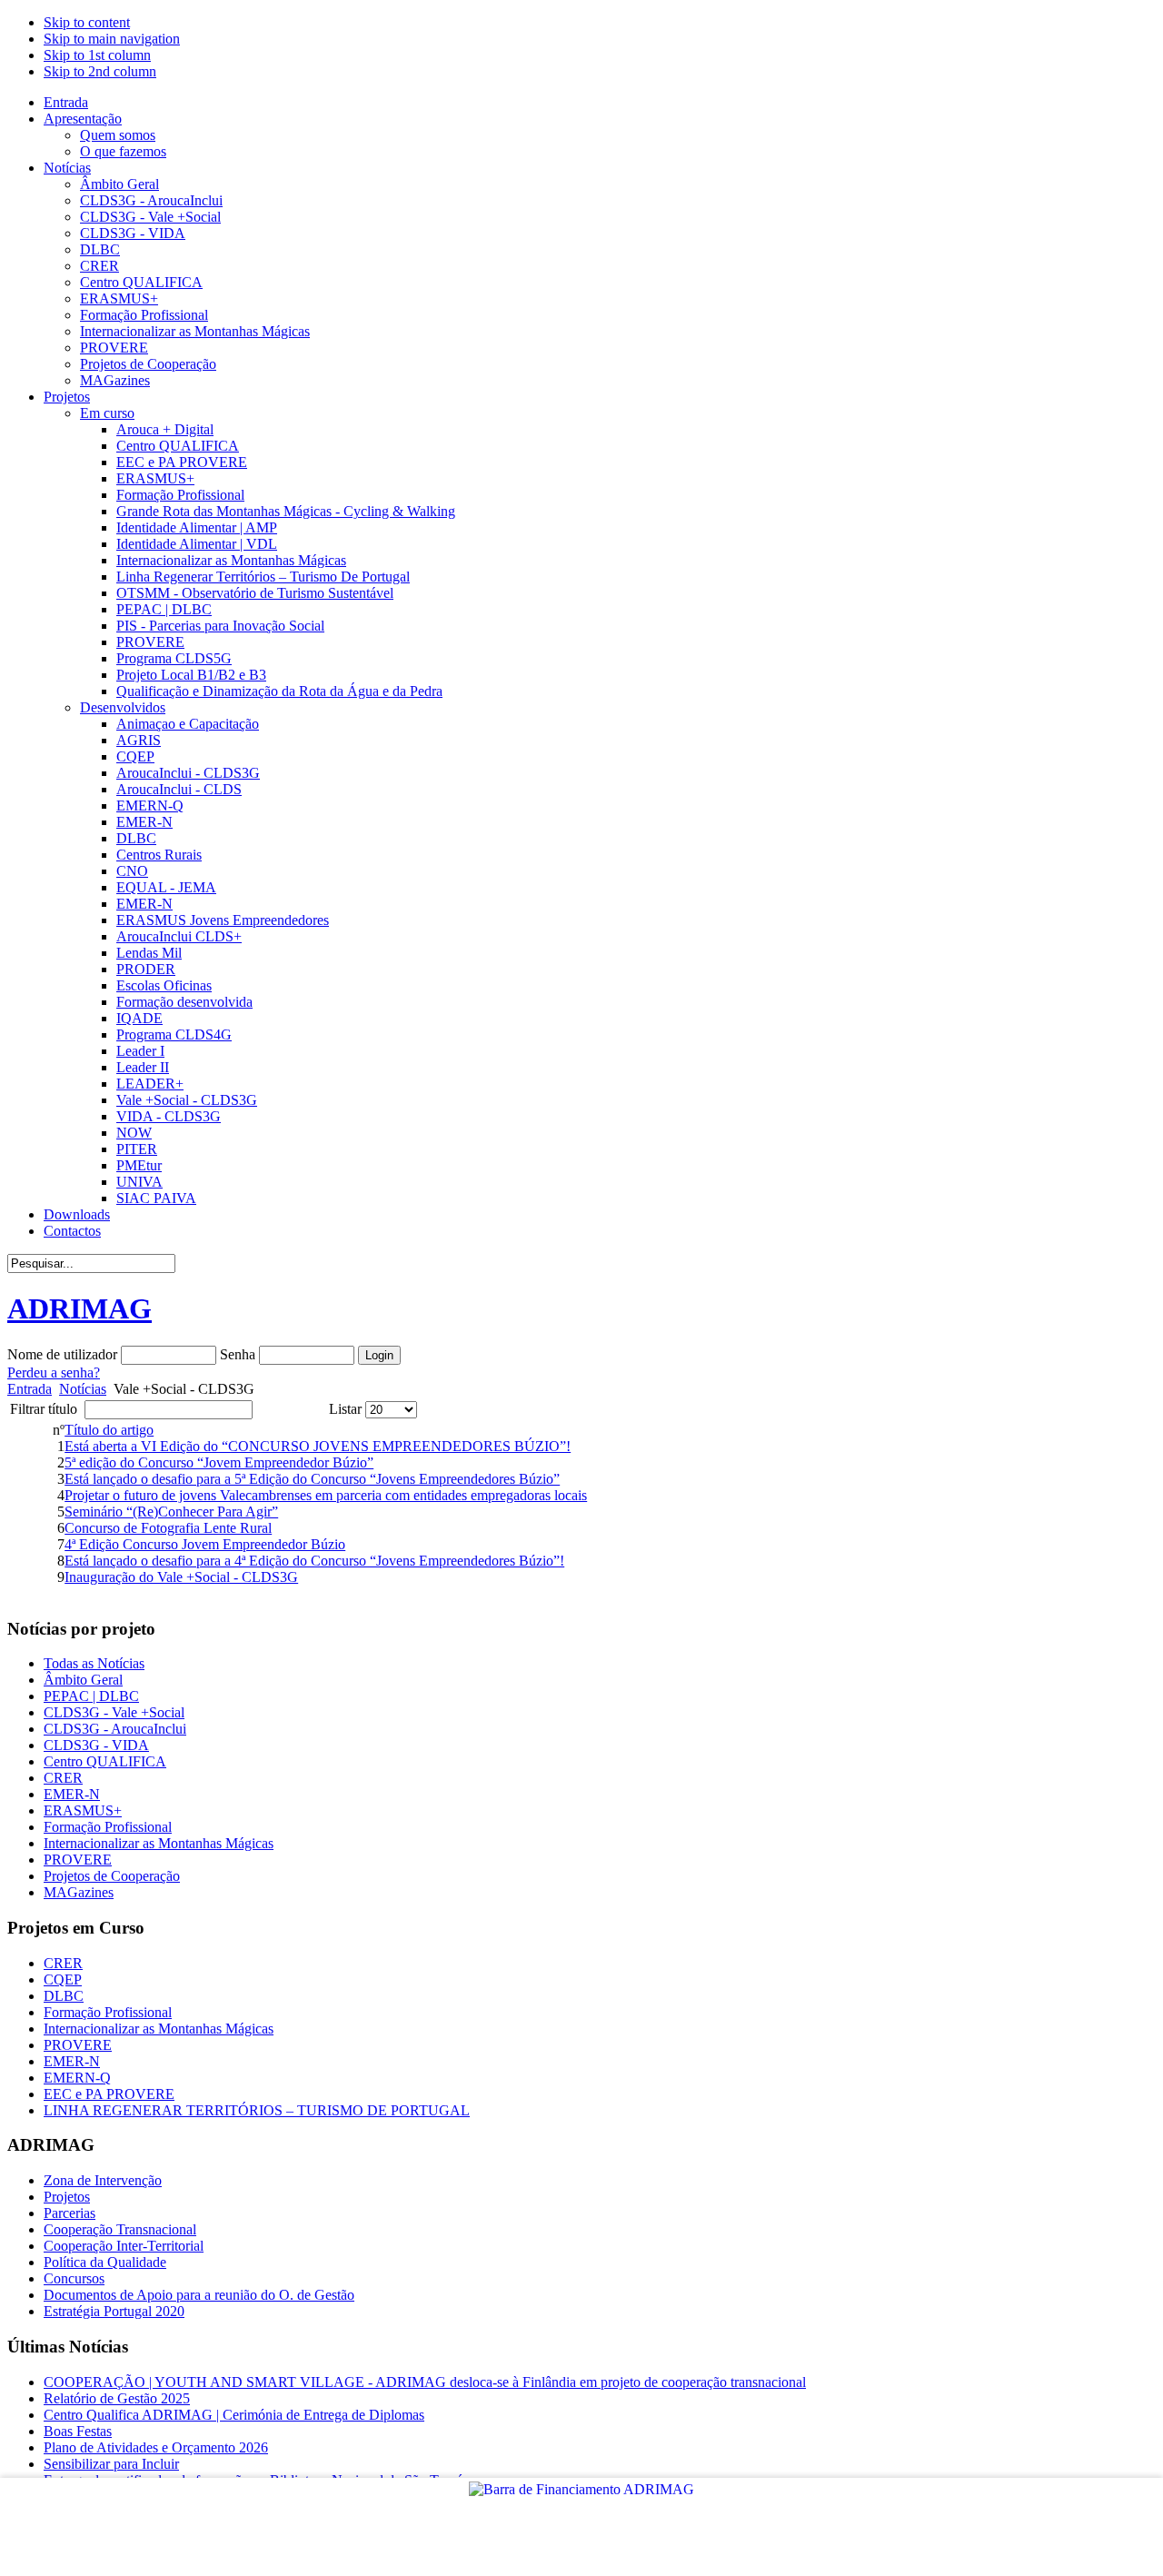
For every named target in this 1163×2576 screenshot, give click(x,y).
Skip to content (87, 22)
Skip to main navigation (112, 39)
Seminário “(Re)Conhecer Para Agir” (171, 1512)
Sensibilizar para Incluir (111, 2464)
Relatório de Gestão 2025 (117, 2398)
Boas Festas (78, 2431)
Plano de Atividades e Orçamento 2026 (156, 2447)
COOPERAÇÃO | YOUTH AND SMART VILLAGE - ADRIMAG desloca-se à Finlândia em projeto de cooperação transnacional (425, 2382)
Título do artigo (109, 1430)
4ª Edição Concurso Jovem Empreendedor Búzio (205, 1544)
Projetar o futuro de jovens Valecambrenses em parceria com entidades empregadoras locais (326, 1495)
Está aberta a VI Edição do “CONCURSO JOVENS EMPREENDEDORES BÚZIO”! (318, 1446)
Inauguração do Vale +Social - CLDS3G (181, 1577)
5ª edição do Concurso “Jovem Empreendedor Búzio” (219, 1462)
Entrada (30, 1389)
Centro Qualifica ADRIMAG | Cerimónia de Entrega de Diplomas (234, 2415)
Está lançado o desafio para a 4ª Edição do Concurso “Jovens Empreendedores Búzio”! (314, 1561)
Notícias (83, 1389)
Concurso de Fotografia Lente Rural (168, 1528)
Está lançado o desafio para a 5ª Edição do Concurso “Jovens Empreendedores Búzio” (312, 1479)
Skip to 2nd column (100, 71)
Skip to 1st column (97, 55)
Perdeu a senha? (54, 1373)
